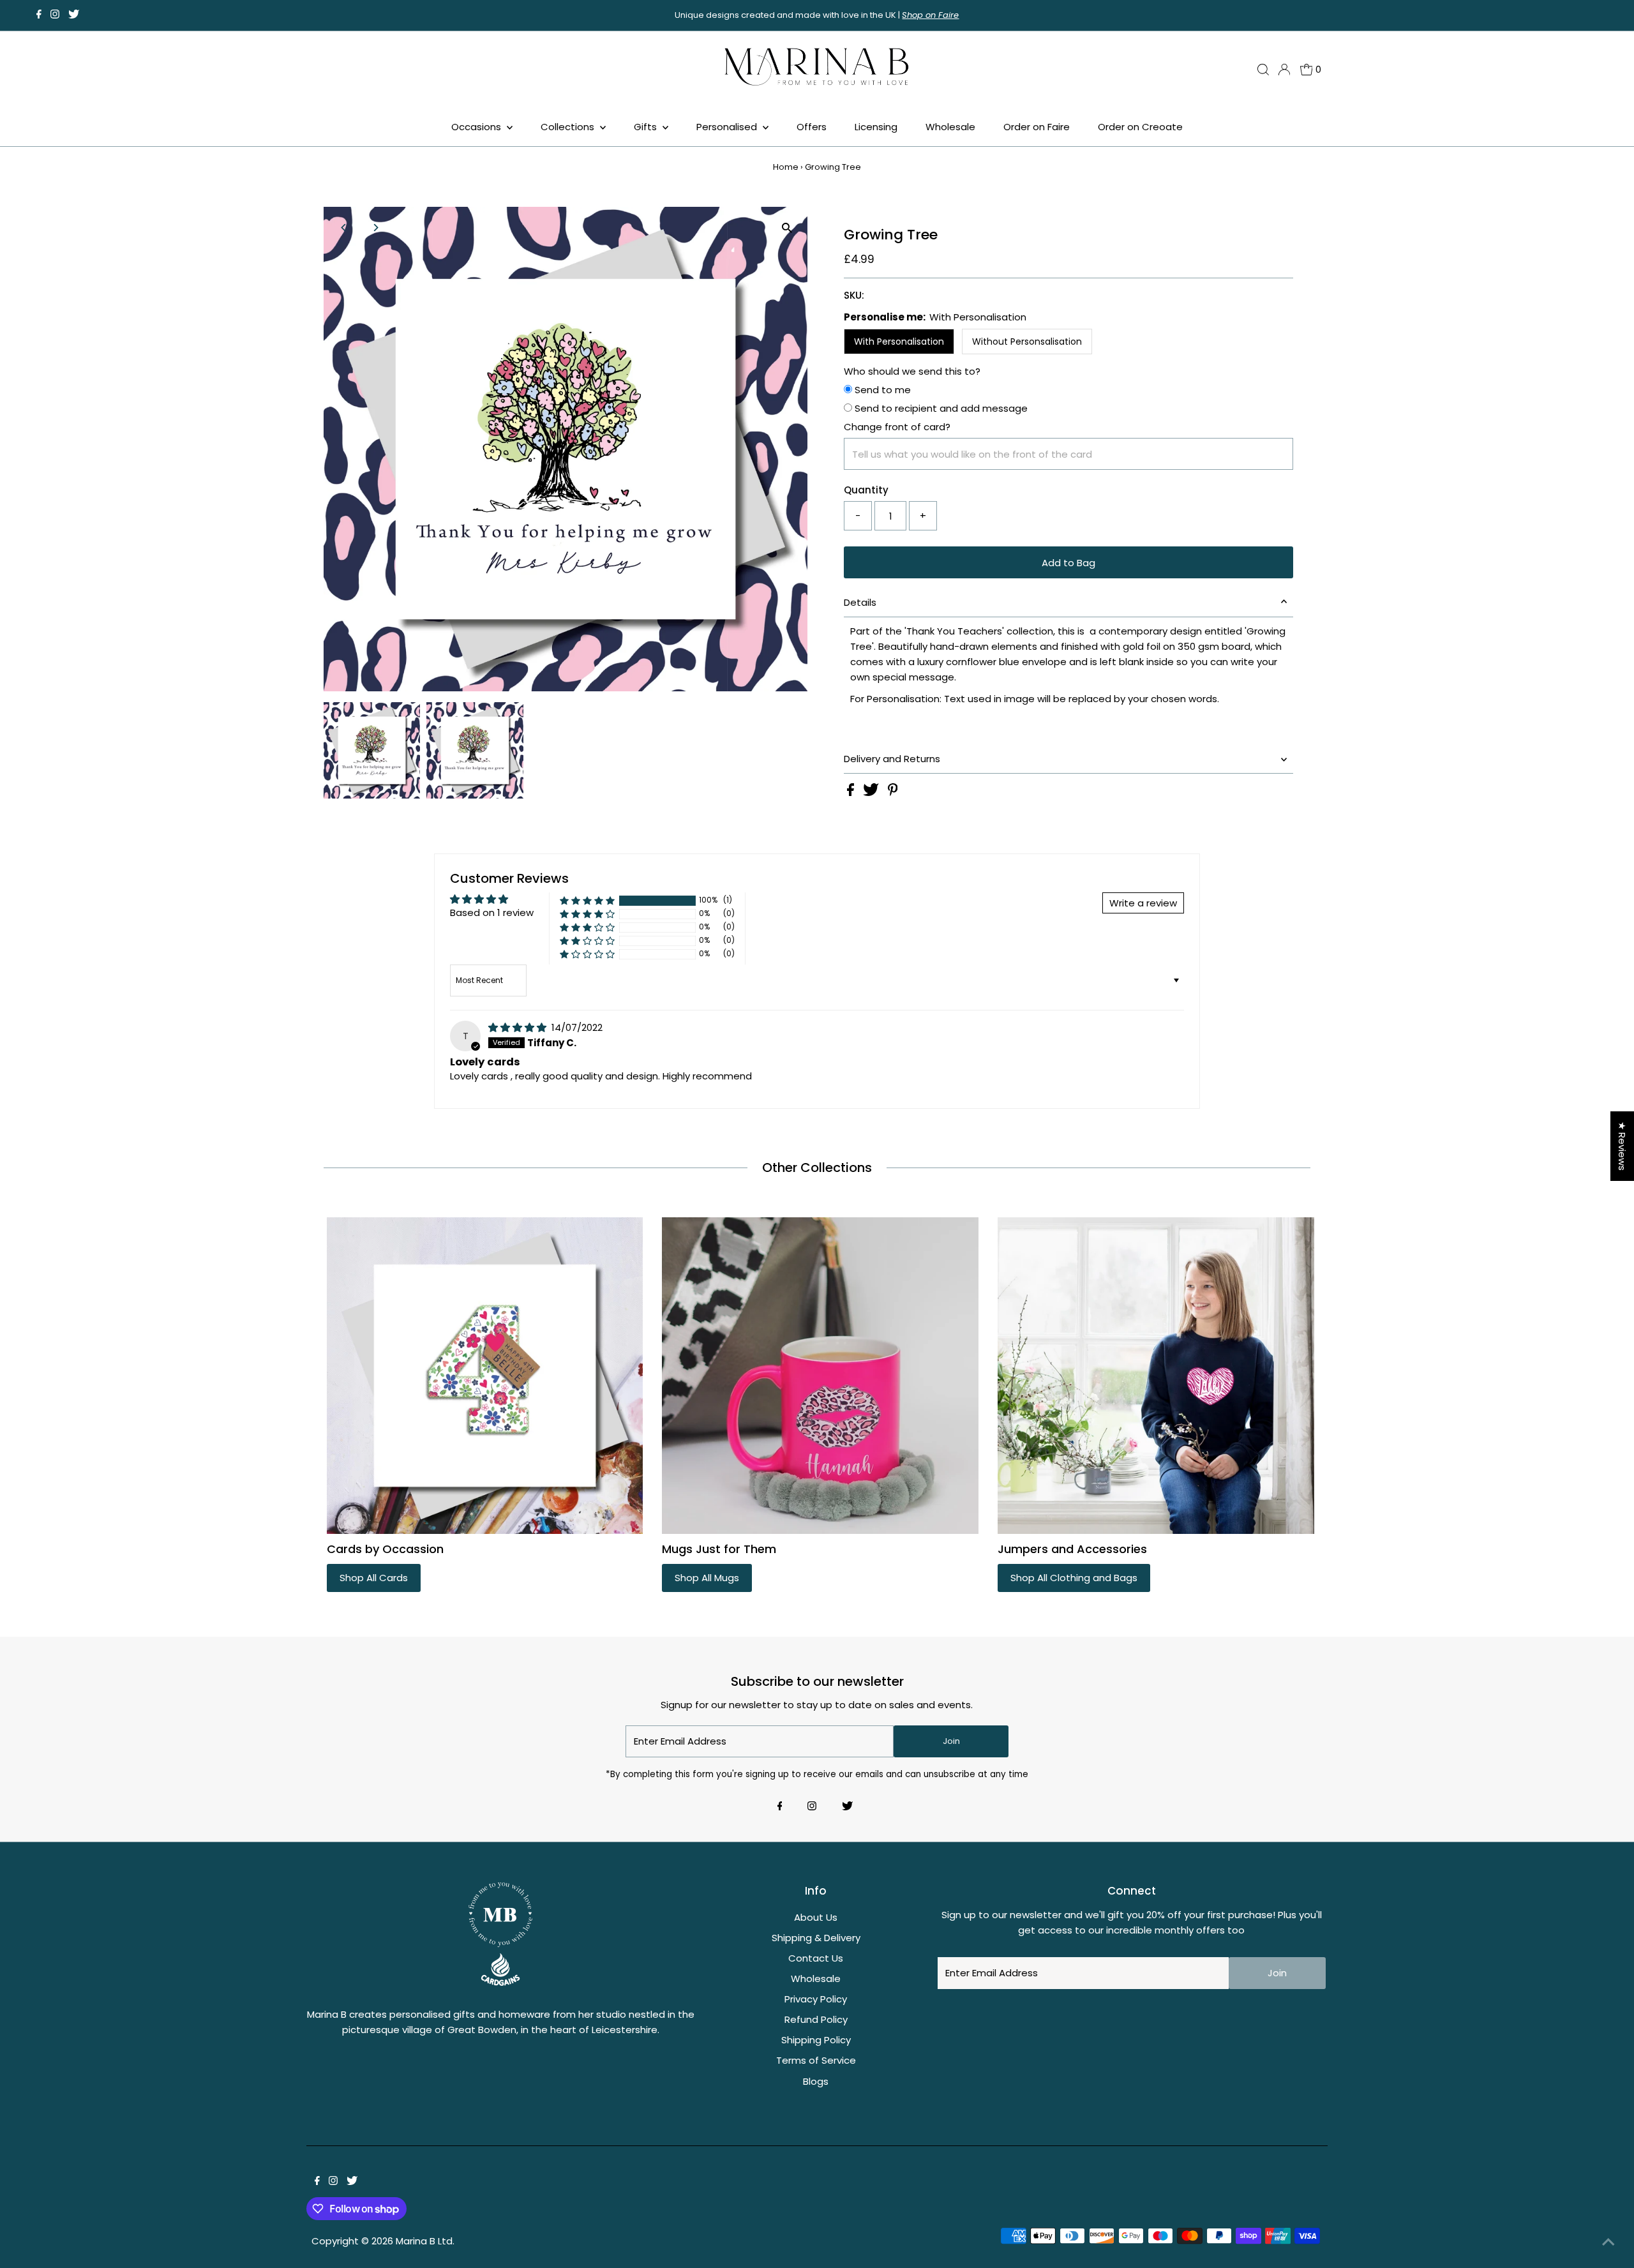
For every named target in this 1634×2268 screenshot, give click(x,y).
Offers (812, 127)
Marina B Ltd (424, 2241)
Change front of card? (897, 427)
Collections (569, 127)
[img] (519, 1027)
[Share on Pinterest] (893, 792)
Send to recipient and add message (940, 408)
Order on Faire (1037, 127)
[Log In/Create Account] (1284, 70)
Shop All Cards (374, 1578)
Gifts (647, 127)
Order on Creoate (1140, 127)
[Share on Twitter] (872, 792)
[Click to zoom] (787, 228)
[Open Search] (1263, 70)
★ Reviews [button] (1622, 1146)
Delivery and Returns (892, 759)
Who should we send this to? (912, 371)
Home (786, 167)
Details (860, 602)
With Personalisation (899, 342)
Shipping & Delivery (816, 1938)
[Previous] (344, 228)
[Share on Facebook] (852, 792)
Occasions (477, 127)
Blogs (816, 2081)
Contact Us (816, 1958)
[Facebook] (39, 15)
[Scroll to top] (1608, 2242)
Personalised (728, 127)
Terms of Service (816, 2060)
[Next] (376, 228)
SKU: (854, 295)
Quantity (866, 490)
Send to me (881, 390)
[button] (587, 900)
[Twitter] (74, 15)
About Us (816, 1917)
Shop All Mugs (707, 1578)
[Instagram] (55, 15)
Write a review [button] (1143, 903)
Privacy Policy (816, 1999)
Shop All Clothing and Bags (1074, 1578)
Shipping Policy (816, 2040)
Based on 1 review (492, 912)
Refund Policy (816, 2019)
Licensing (876, 127)
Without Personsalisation (1027, 342)
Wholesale (950, 127)
